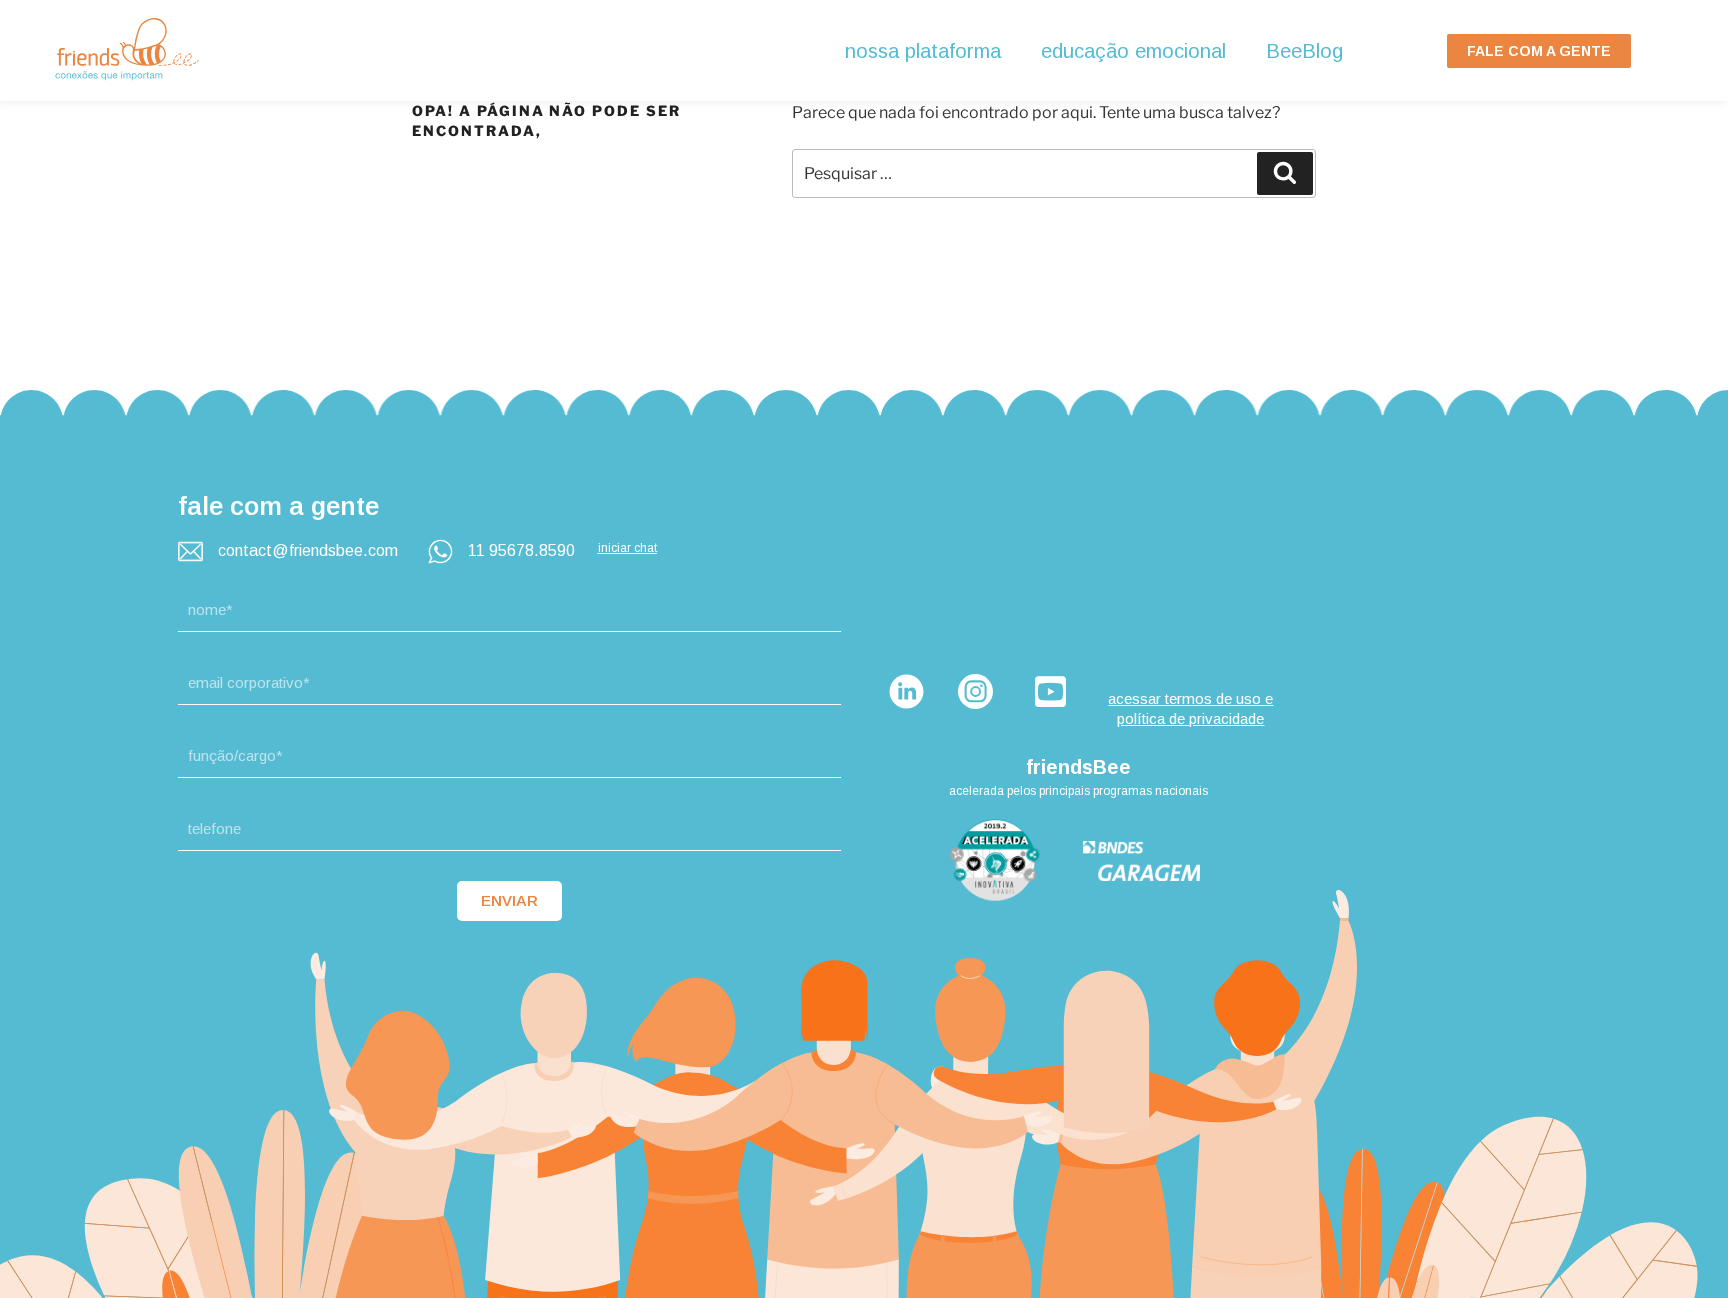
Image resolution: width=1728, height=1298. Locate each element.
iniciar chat (627, 548)
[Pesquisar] (1285, 173)
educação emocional (1133, 51)
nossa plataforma (923, 51)
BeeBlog (1304, 51)
